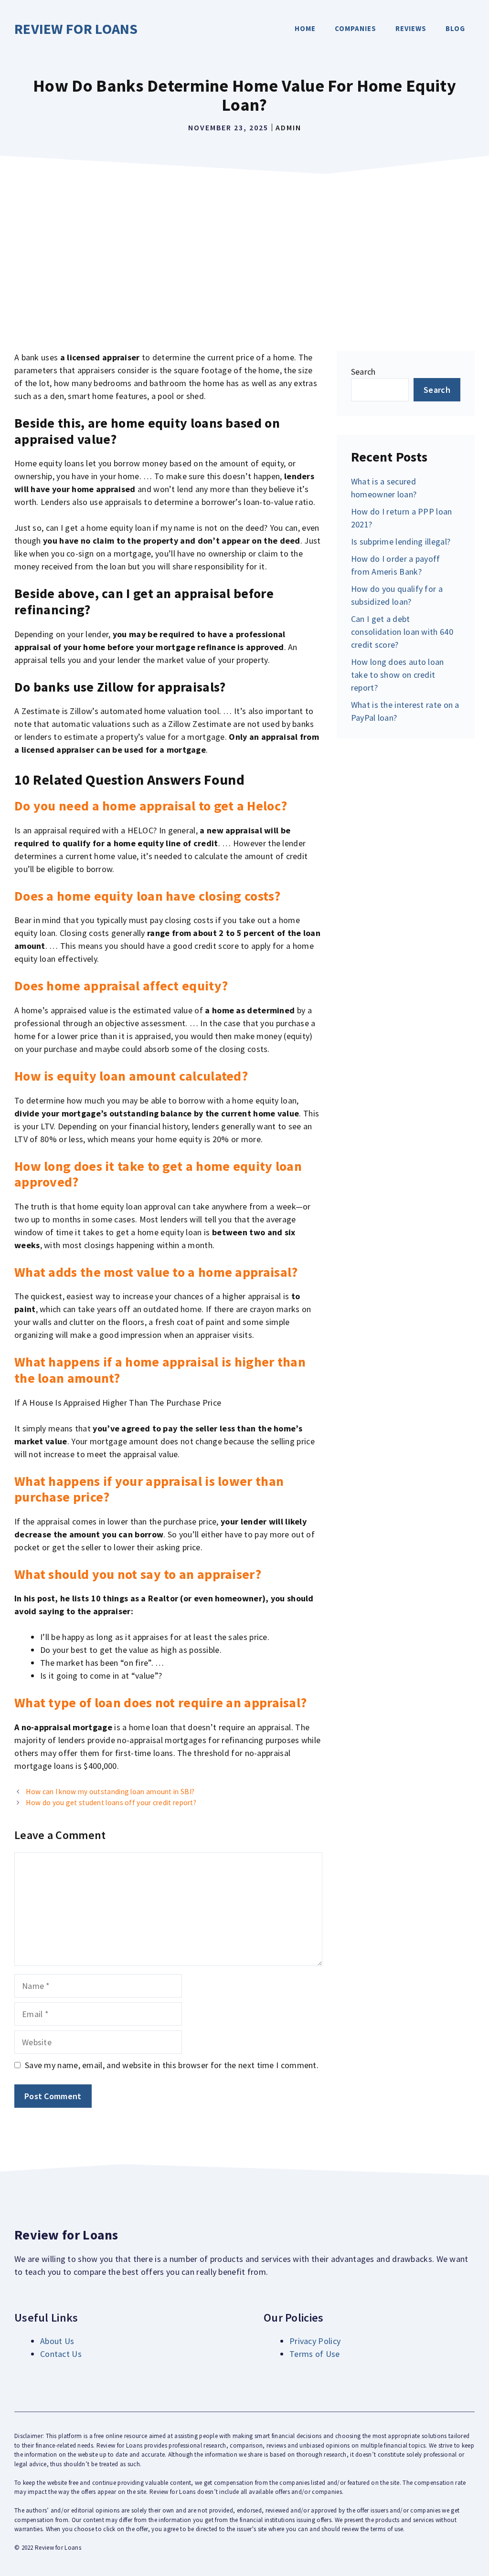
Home (305, 28)
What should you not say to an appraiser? (138, 1574)
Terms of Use (315, 2354)
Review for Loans (76, 29)
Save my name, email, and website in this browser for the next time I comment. (172, 2065)
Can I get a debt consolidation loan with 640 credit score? (402, 632)
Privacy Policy (315, 2341)
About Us (57, 2341)
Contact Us (61, 2354)
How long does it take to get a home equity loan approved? (158, 1174)
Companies (356, 28)
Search (363, 372)
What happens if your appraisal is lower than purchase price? (149, 1489)
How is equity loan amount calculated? (131, 1076)
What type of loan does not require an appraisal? (160, 1703)
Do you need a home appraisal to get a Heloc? (151, 806)
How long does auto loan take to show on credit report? (398, 675)
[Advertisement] (244, 251)
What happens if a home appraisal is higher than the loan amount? (160, 1370)
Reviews (411, 28)
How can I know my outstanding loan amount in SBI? (110, 1792)
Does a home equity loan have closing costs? (147, 896)
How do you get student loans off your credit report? (111, 1803)
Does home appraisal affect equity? (121, 986)
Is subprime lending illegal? (401, 541)
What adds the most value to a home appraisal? (156, 1272)
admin (288, 127)
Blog (455, 28)
